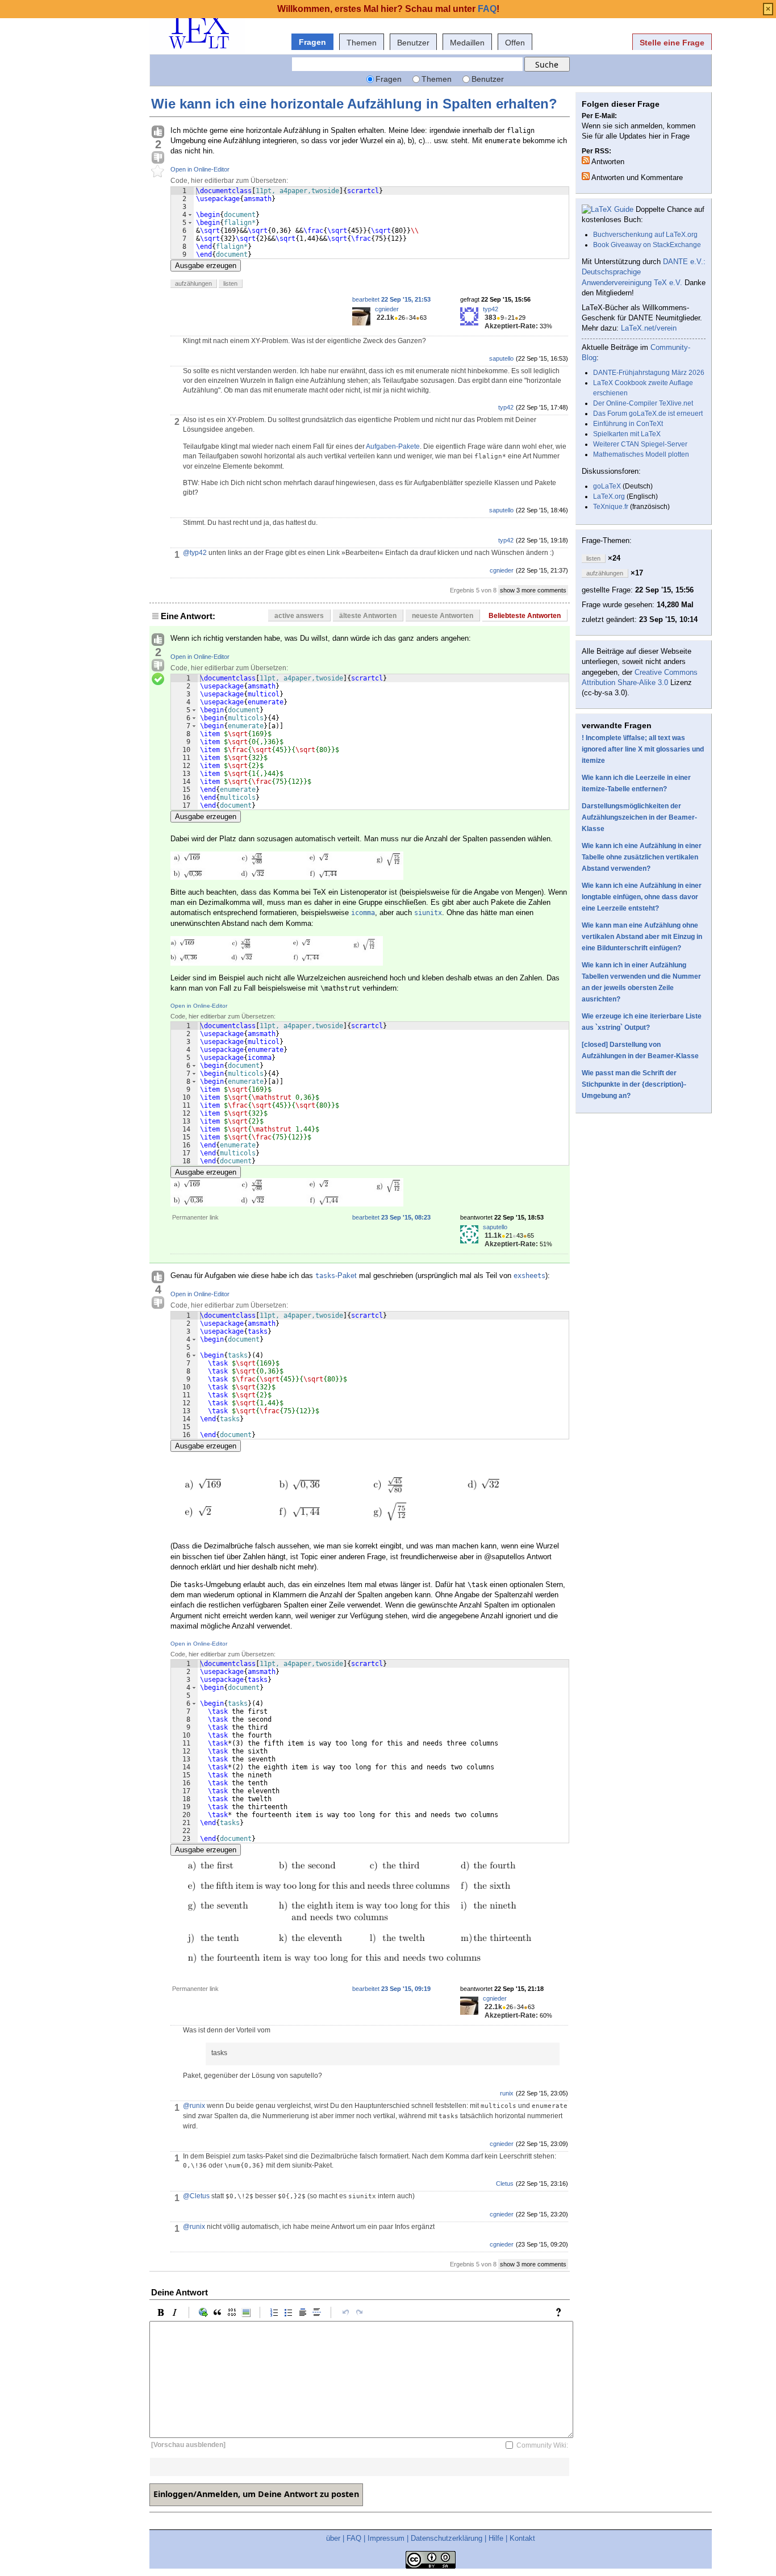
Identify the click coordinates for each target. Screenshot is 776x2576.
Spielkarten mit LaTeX (627, 434)
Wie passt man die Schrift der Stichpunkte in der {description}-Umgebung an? (634, 1084)
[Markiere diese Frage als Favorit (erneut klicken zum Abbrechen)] (158, 172)
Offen (515, 43)
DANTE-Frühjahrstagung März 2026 (649, 373)
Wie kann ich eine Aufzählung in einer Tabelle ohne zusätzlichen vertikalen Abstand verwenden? (642, 857)
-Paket (336, 1276)
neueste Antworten (443, 616)
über (333, 2538)
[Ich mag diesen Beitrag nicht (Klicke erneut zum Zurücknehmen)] (158, 158)
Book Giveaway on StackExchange (647, 245)
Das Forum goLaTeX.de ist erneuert (648, 414)
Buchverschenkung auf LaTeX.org (645, 235)
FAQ (354, 2538)
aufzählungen (193, 283)
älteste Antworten (368, 616)
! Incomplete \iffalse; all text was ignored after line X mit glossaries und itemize (643, 749)
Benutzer (413, 43)
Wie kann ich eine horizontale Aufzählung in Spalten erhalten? (354, 104)
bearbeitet (391, 299)
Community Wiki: (542, 2445)
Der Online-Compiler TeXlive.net (643, 403)
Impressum (386, 2538)
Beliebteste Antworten (525, 616)
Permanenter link (195, 1217)
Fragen (312, 42)
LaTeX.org (609, 496)
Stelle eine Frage (672, 43)
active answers (299, 616)
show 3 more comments (533, 590)
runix (507, 2093)
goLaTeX (607, 486)
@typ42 (195, 553)
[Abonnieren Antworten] (586, 160)
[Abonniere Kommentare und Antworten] (586, 176)
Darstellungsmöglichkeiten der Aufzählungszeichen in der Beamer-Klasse (639, 817)
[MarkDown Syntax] (561, 2312)
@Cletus (196, 2196)
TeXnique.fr (611, 507)
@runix (194, 2106)
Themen (362, 43)
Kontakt (522, 2538)
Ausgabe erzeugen (206, 266)
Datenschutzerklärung (447, 2538)
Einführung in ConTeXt (628, 424)
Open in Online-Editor (200, 169)
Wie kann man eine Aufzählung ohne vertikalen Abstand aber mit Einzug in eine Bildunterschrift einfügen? (642, 937)
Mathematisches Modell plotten (641, 454)
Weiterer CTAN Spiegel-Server (640, 444)
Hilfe (496, 2538)
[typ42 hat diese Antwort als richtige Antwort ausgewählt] (158, 679)
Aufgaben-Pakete (393, 446)
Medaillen (467, 43)
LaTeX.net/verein (649, 328)
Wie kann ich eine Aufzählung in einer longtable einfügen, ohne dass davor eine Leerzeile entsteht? (642, 897)
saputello (501, 358)
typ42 (491, 309)
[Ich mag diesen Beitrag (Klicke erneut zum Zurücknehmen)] (158, 132)
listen (230, 283)
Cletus (505, 2183)
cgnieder (387, 309)
